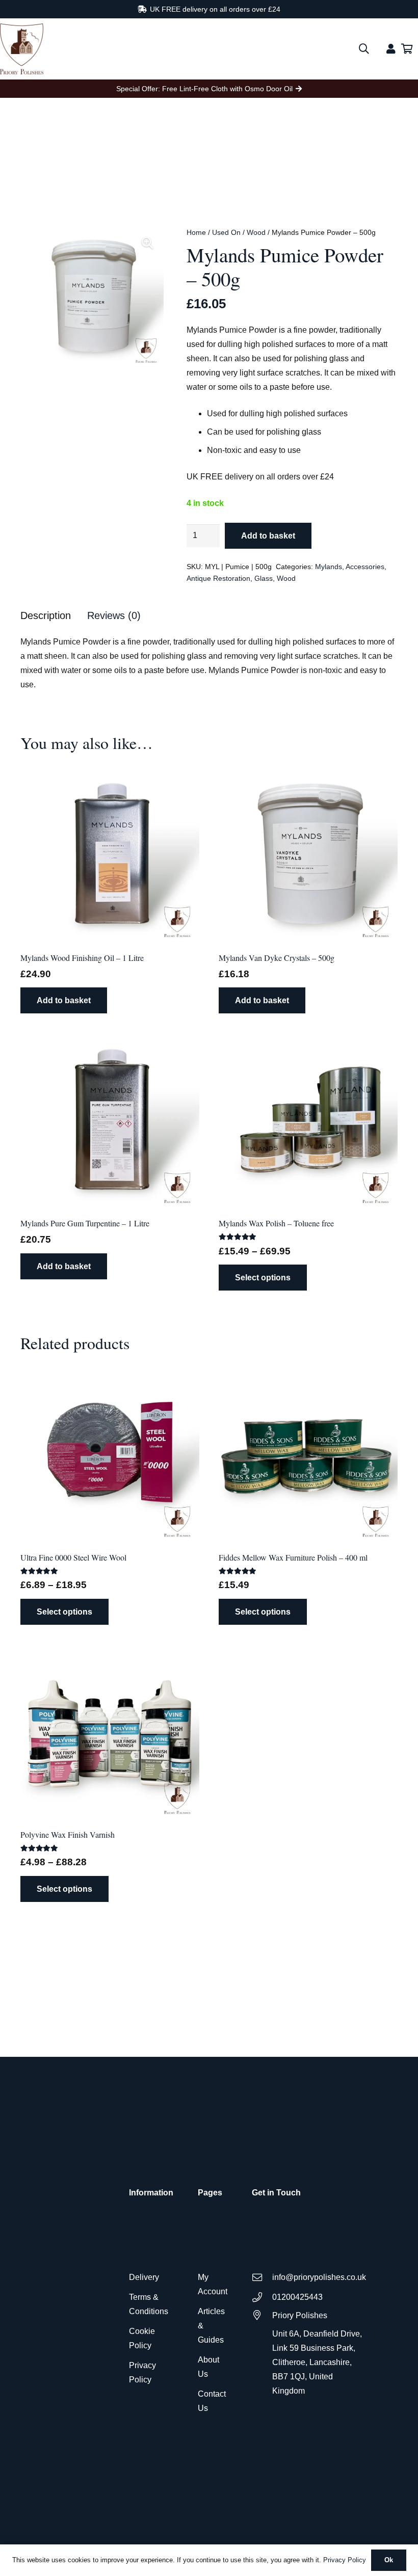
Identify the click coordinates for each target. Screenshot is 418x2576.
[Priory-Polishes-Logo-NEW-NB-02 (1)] (22, 49)
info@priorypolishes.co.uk (319, 2277)
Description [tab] (46, 615)
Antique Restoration (218, 578)
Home (196, 232)
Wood (256, 232)
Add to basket (268, 536)
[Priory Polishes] (262, 2315)
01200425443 (297, 2297)
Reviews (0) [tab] (114, 615)
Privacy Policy (345, 2560)
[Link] (391, 49)
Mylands (329, 567)
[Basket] (407, 49)
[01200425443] (262, 2297)
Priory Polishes (300, 2315)
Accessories (365, 567)
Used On (226, 232)
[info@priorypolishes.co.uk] (262, 2277)
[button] (364, 49)
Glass (264, 578)
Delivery (144, 2277)
